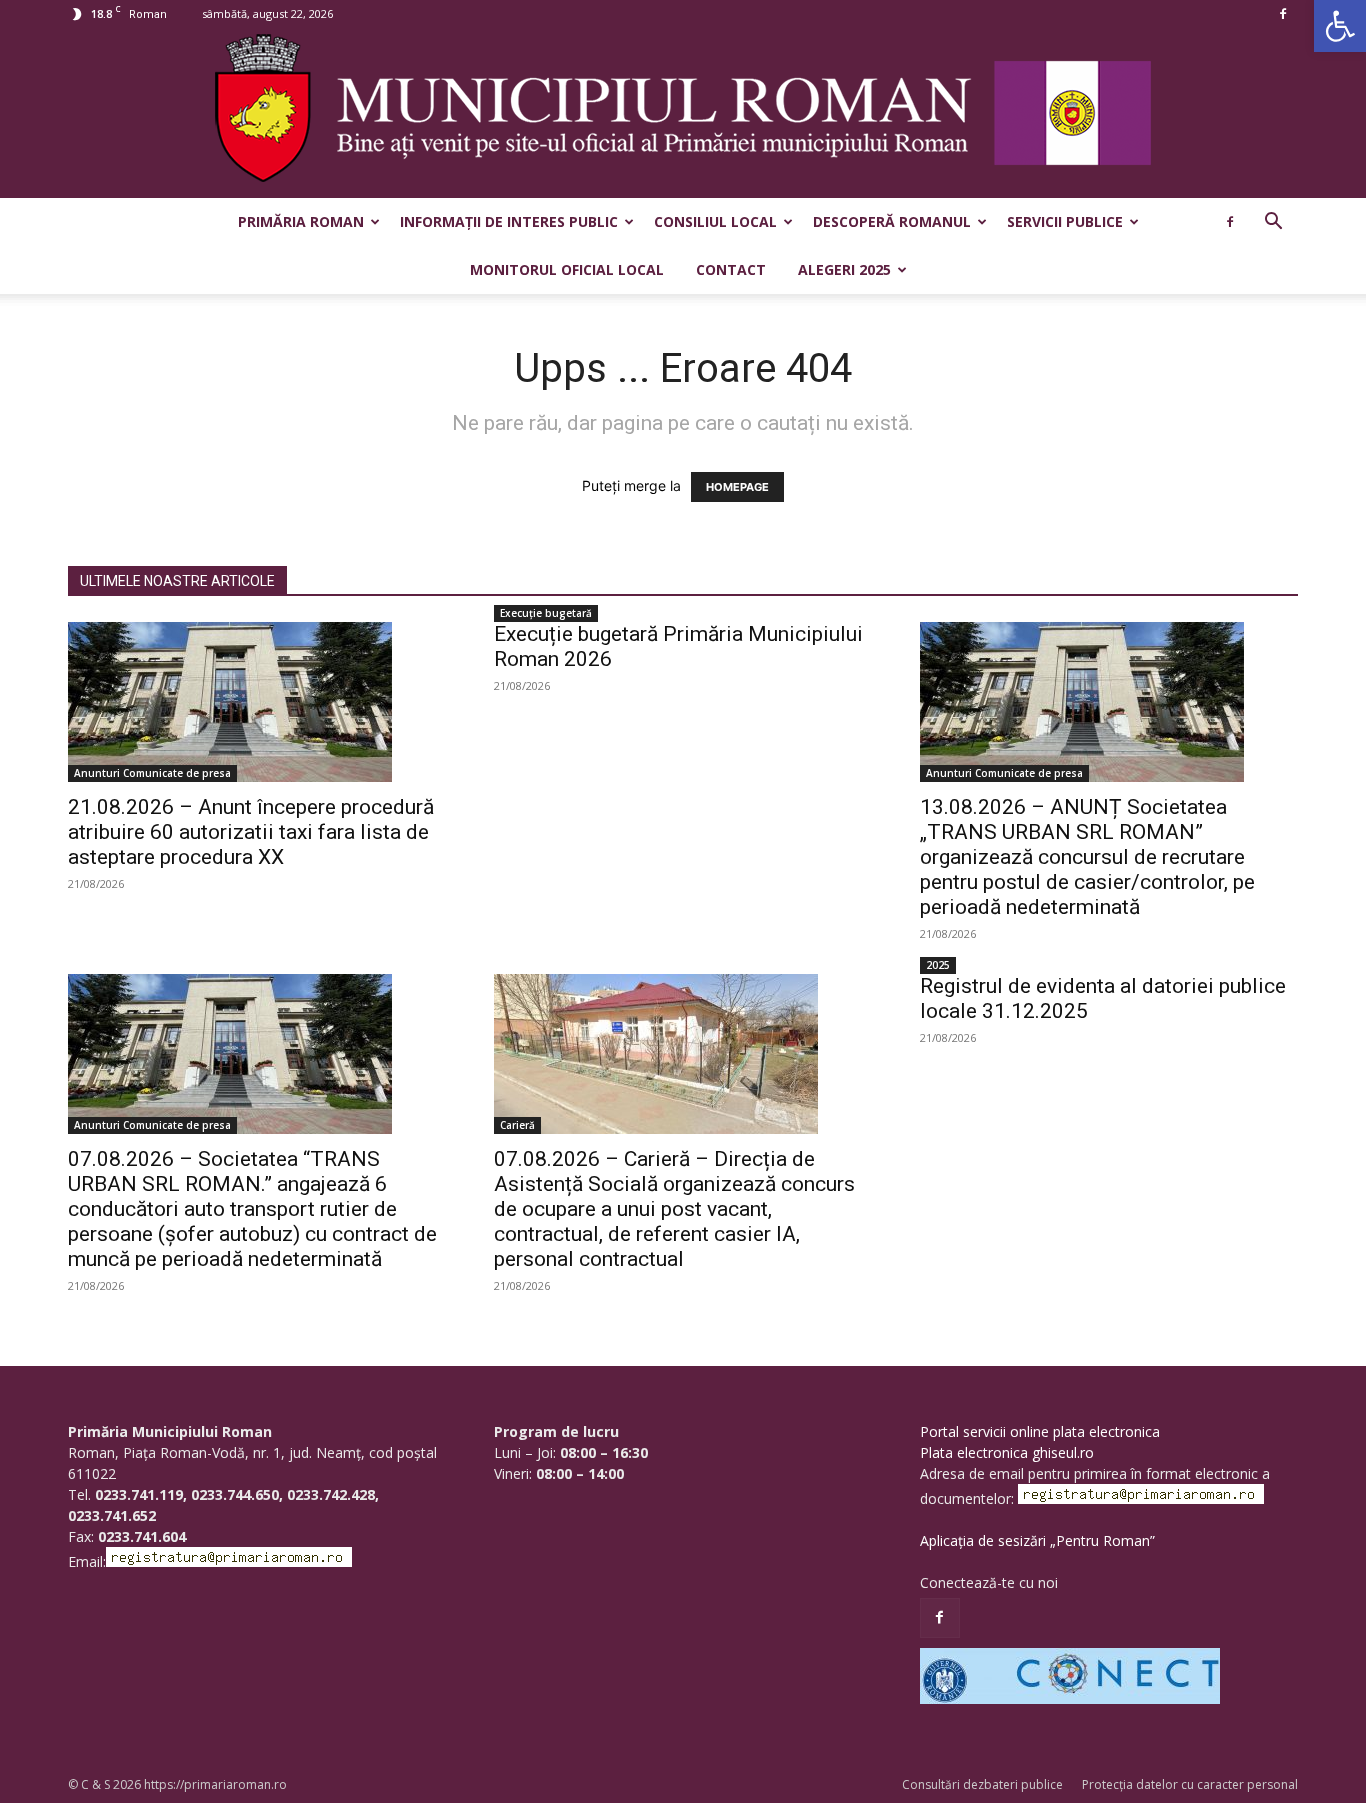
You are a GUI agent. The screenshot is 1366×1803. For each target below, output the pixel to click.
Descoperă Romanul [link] (892, 221)
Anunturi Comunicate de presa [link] (152, 773)
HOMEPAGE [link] (737, 487)
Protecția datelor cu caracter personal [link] (1190, 1784)
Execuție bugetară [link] (546, 613)
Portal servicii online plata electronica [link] (1040, 1431)
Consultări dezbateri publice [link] (982, 1784)
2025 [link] (938, 965)
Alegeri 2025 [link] (844, 269)
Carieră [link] (517, 1125)
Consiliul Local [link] (715, 221)
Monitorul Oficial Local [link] (567, 269)
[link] (1340, 26)
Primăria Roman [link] (301, 221)
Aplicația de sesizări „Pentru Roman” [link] (1037, 1540)
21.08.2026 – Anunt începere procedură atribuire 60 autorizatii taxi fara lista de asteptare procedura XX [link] (251, 832)
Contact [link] (731, 269)
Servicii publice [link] (1065, 221)
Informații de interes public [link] (509, 221)
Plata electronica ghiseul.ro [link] (1007, 1452)
